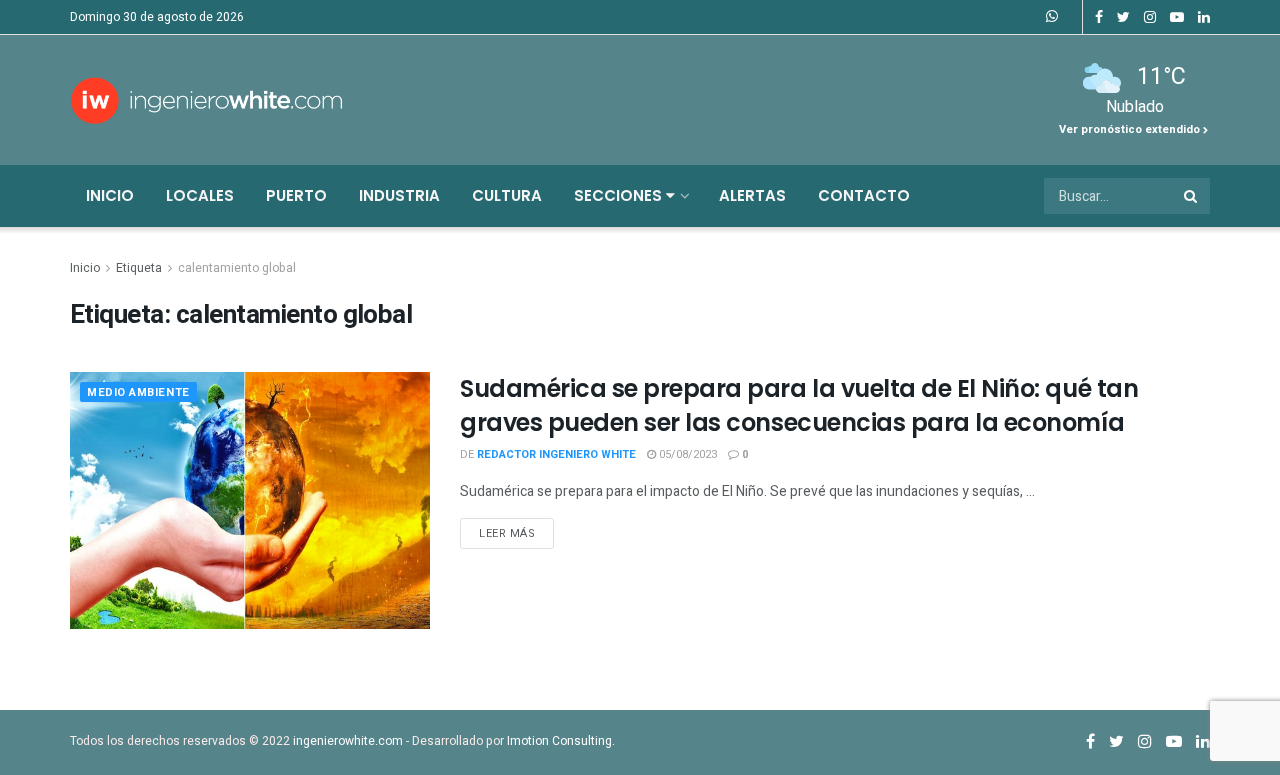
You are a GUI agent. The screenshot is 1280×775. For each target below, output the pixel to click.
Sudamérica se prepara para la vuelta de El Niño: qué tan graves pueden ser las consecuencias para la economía (799, 405)
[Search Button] (1192, 196)
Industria (399, 195)
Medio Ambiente (138, 392)
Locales (200, 195)
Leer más (507, 533)
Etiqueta (139, 268)
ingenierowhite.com (348, 741)
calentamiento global (237, 268)
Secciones (620, 195)
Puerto (296, 195)
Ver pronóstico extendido (1131, 129)
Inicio (110, 195)
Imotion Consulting (559, 741)
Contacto (864, 195)
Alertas (752, 195)
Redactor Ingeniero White (556, 454)
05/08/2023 (686, 454)
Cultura (507, 195)
